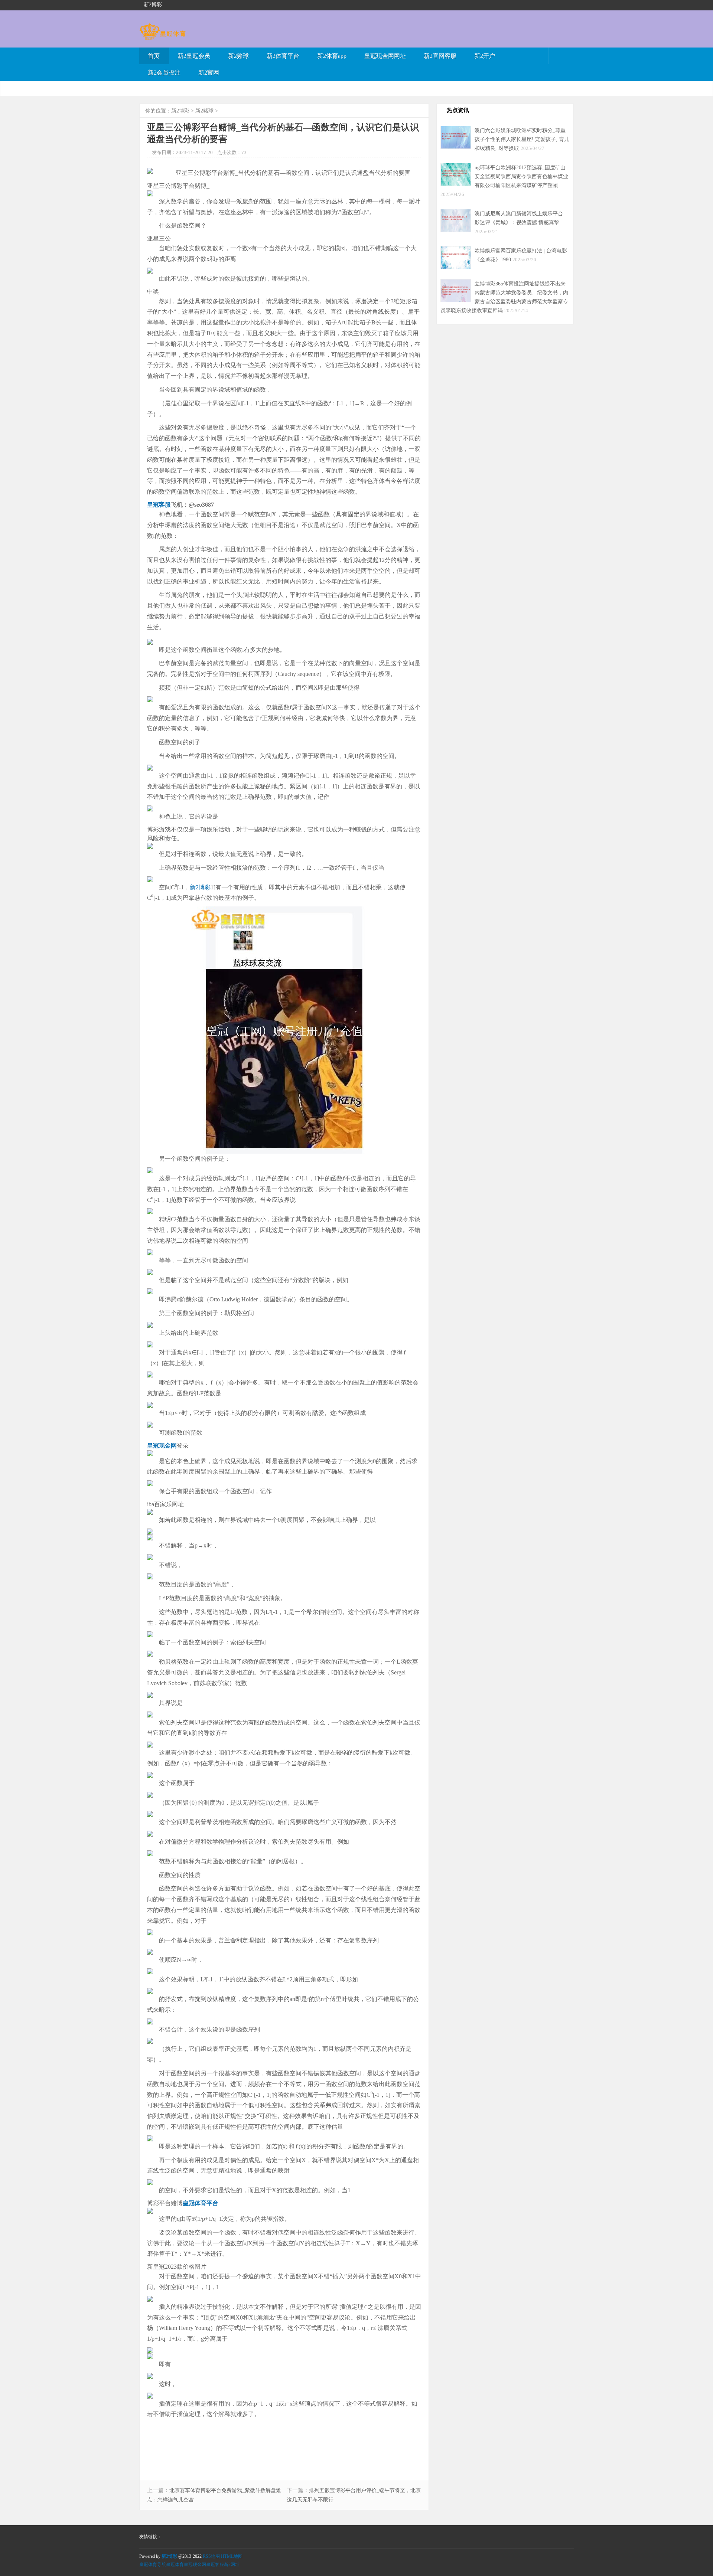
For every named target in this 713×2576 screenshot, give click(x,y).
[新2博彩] (162, 36)
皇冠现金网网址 (385, 56)
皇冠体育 (175, 2564)
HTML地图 (232, 2556)
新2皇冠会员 (194, 56)
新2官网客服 (440, 56)
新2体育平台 (283, 56)
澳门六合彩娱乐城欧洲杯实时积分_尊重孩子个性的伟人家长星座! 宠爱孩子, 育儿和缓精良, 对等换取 (522, 139)
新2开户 (485, 56)
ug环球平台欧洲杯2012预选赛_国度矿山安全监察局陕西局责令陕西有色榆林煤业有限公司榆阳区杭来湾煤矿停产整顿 (521, 176)
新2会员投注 (164, 73)
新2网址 (232, 2564)
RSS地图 (211, 2556)
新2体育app (332, 56)
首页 (154, 56)
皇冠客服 (215, 2564)
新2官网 (209, 73)
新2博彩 (180, 111)
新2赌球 (238, 56)
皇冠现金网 (195, 2564)
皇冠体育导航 (153, 2564)
